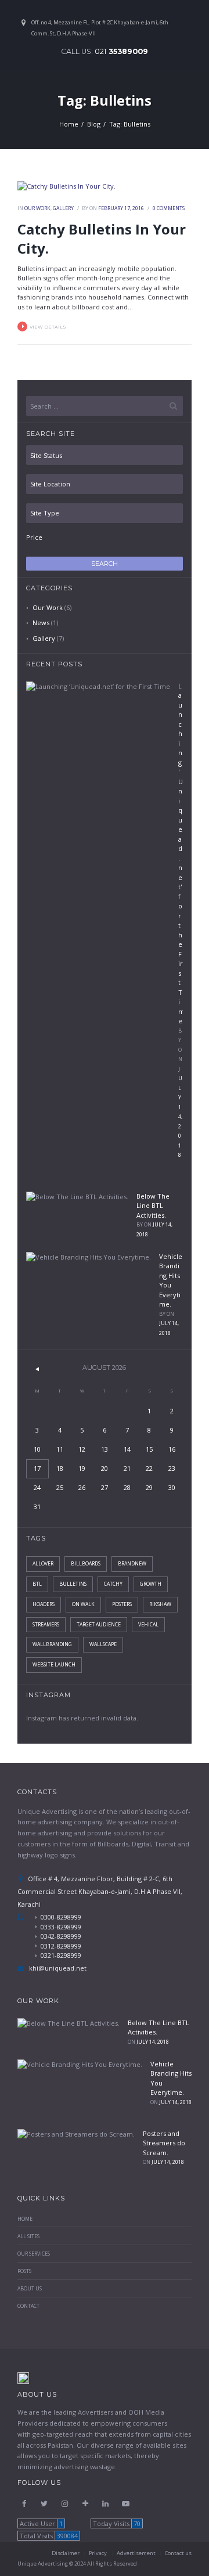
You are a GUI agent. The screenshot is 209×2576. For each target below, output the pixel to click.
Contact (28, 2306)
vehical (148, 1625)
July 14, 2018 (153, 2042)
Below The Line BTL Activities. (153, 1206)
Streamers (46, 1625)
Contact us (178, 2553)
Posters (122, 1604)
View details (48, 327)
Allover (43, 1564)
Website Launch (54, 1665)
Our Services (34, 2254)
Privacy (98, 2553)
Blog (94, 124)
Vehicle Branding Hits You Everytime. (171, 1280)
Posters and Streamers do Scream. (164, 2143)
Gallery (63, 208)
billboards (86, 1564)
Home (69, 124)
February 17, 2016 (121, 208)
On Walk (83, 1604)
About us (30, 2289)
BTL (37, 1584)
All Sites (28, 2236)
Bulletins (73, 1584)
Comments (169, 208)
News (41, 623)
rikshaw (160, 1604)
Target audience (99, 1625)
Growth (151, 1584)
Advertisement (136, 2553)
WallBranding (52, 1644)
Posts (24, 2271)
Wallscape (103, 1644)
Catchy (113, 1584)
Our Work (37, 208)
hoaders (44, 1604)
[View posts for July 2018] (37, 1368)
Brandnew (132, 1564)
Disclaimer (66, 2553)
